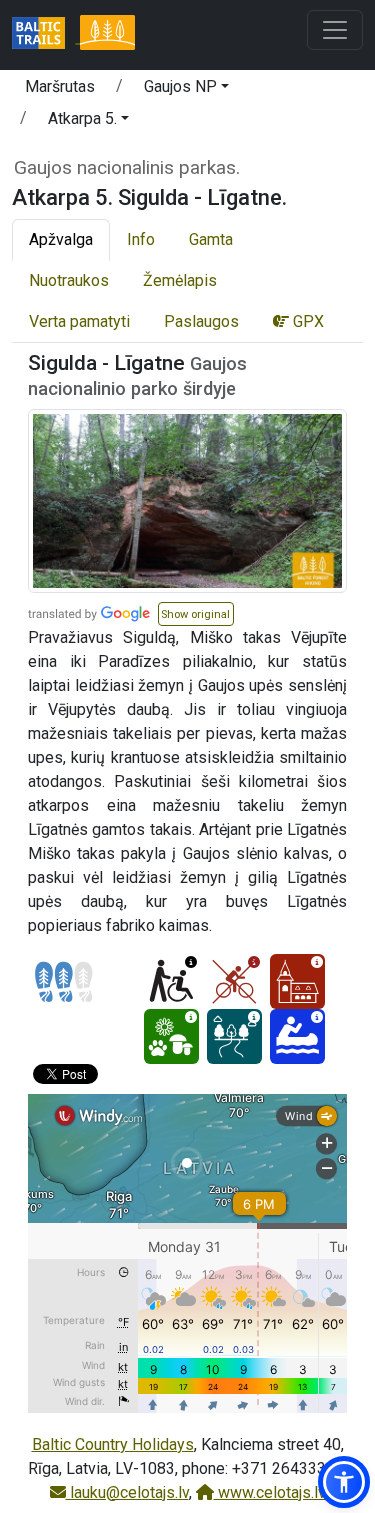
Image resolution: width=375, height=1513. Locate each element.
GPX (306, 321)
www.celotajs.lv (270, 1492)
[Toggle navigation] (335, 30)
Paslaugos (201, 321)
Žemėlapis (180, 280)
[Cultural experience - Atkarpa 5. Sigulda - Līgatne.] (297, 981)
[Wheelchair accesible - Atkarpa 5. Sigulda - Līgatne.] (171, 981)
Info (141, 239)
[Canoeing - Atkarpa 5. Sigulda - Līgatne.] (297, 1036)
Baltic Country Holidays (113, 1444)
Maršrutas (60, 86)
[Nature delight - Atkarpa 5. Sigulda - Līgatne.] (171, 1036)
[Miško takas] (107, 35)
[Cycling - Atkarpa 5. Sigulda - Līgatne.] (234, 981)
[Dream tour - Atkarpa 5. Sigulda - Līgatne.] (234, 1036)
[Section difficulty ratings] (64, 982)
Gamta (211, 239)
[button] (186, 90)
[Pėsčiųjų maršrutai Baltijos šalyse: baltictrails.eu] (46, 35)
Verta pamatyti (79, 321)
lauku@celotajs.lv (127, 1492)
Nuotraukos (69, 280)
